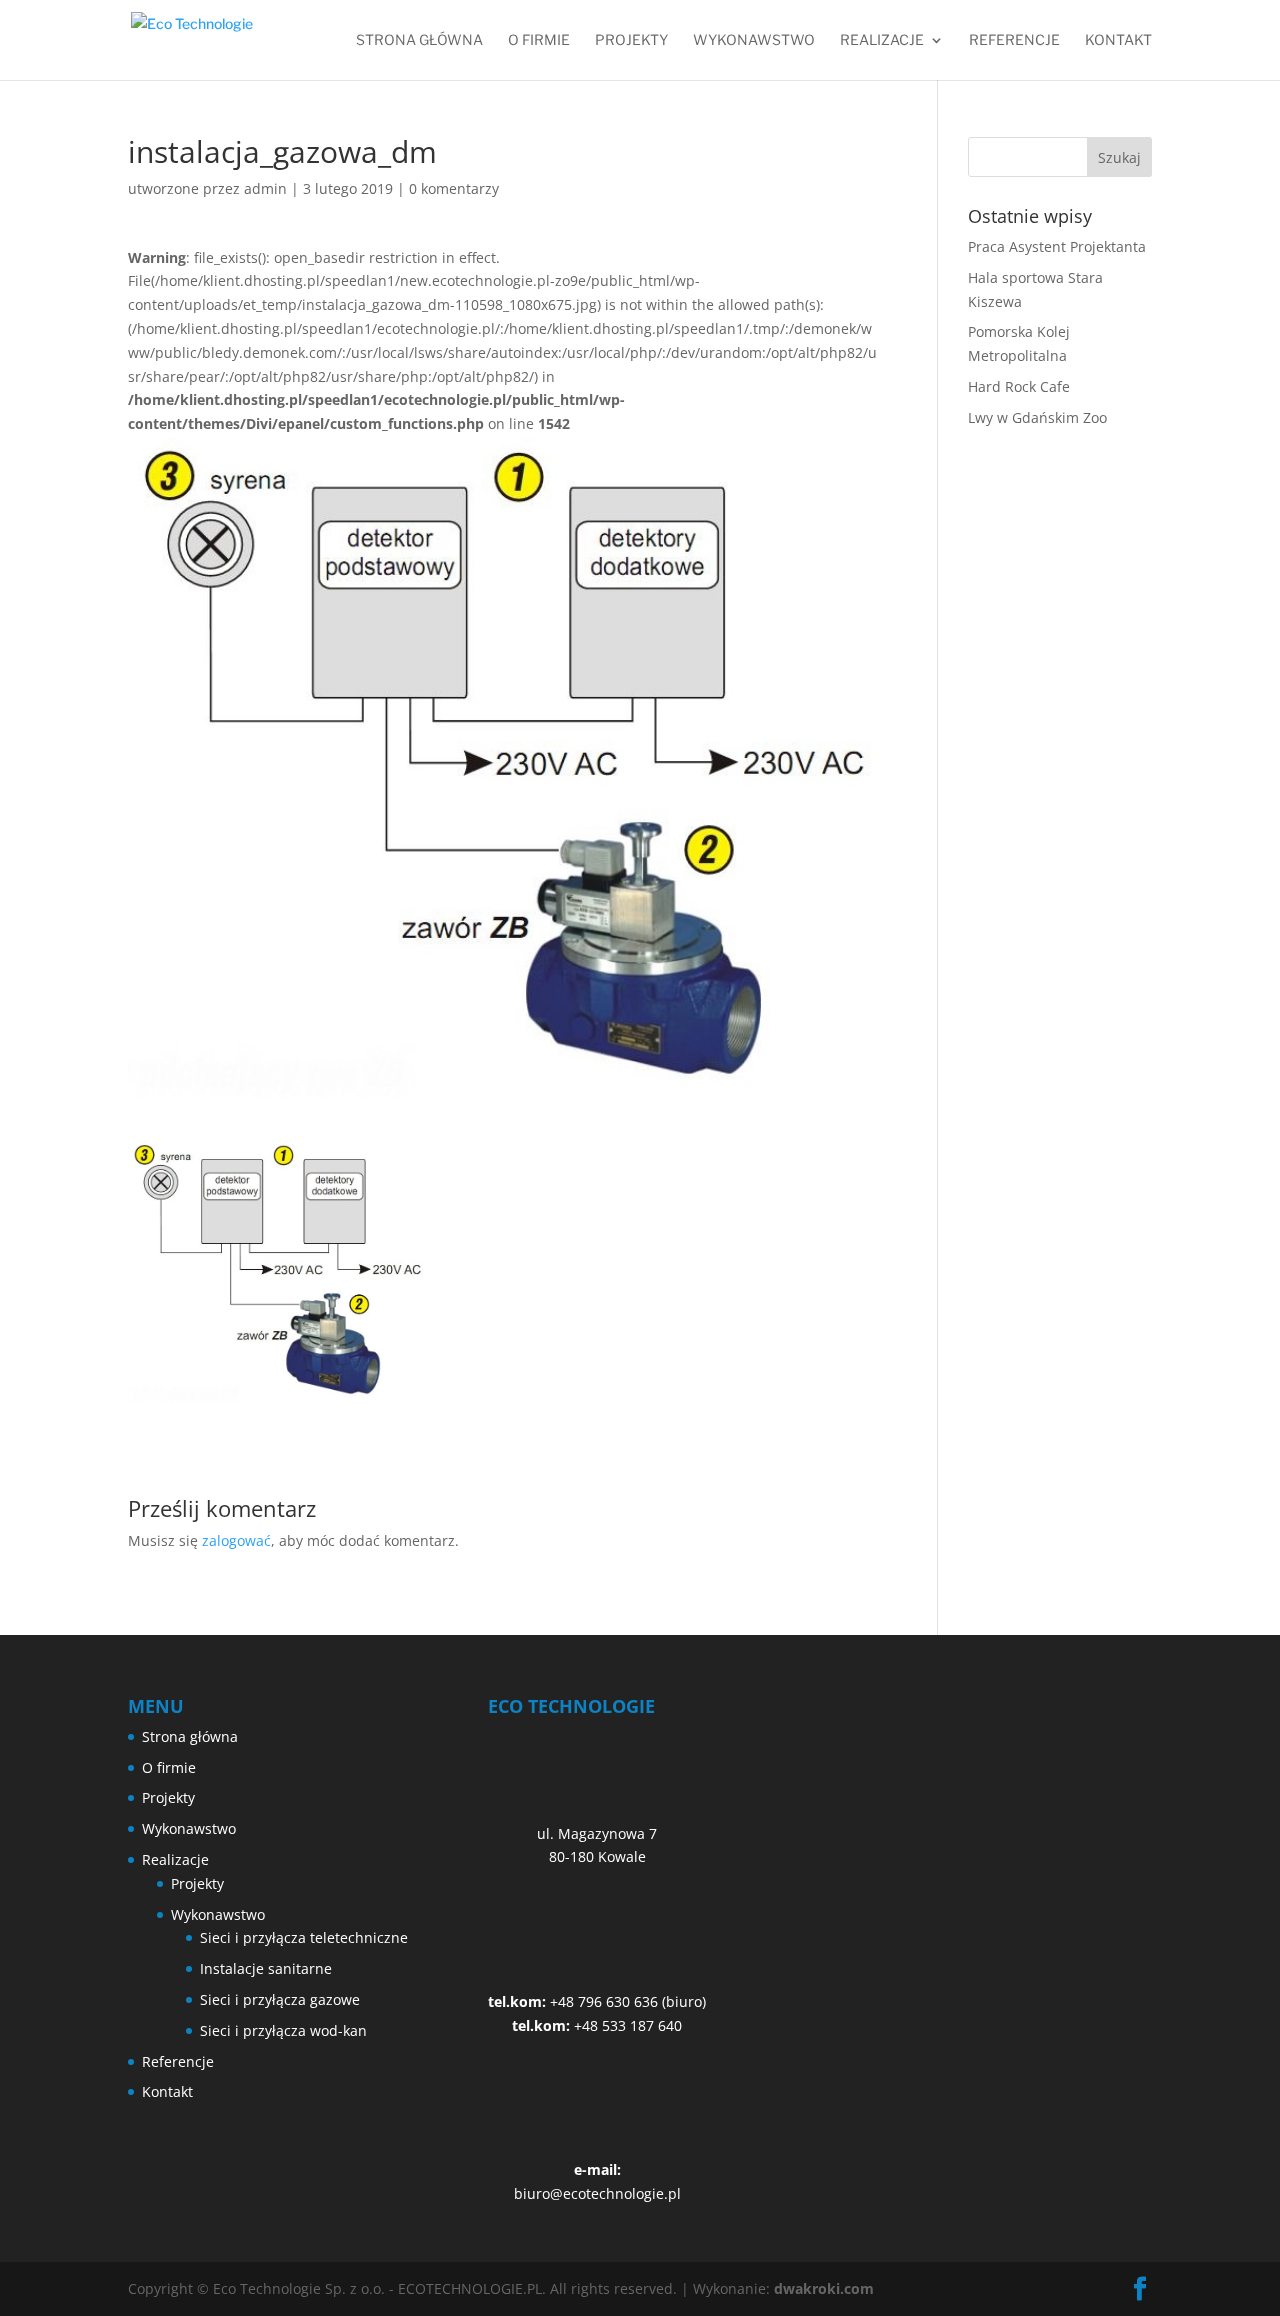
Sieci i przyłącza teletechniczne (304, 1937)
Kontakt (1118, 40)
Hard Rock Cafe (1019, 386)
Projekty (631, 40)
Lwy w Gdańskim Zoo (1037, 417)
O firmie (539, 40)
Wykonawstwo (754, 40)
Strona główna (419, 40)
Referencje (1014, 40)
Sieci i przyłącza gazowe (280, 1999)
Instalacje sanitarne (266, 1968)
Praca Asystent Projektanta (1057, 246)
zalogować (236, 1540)
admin (265, 188)
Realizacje (882, 40)
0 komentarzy (454, 188)
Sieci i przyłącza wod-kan (283, 2030)
